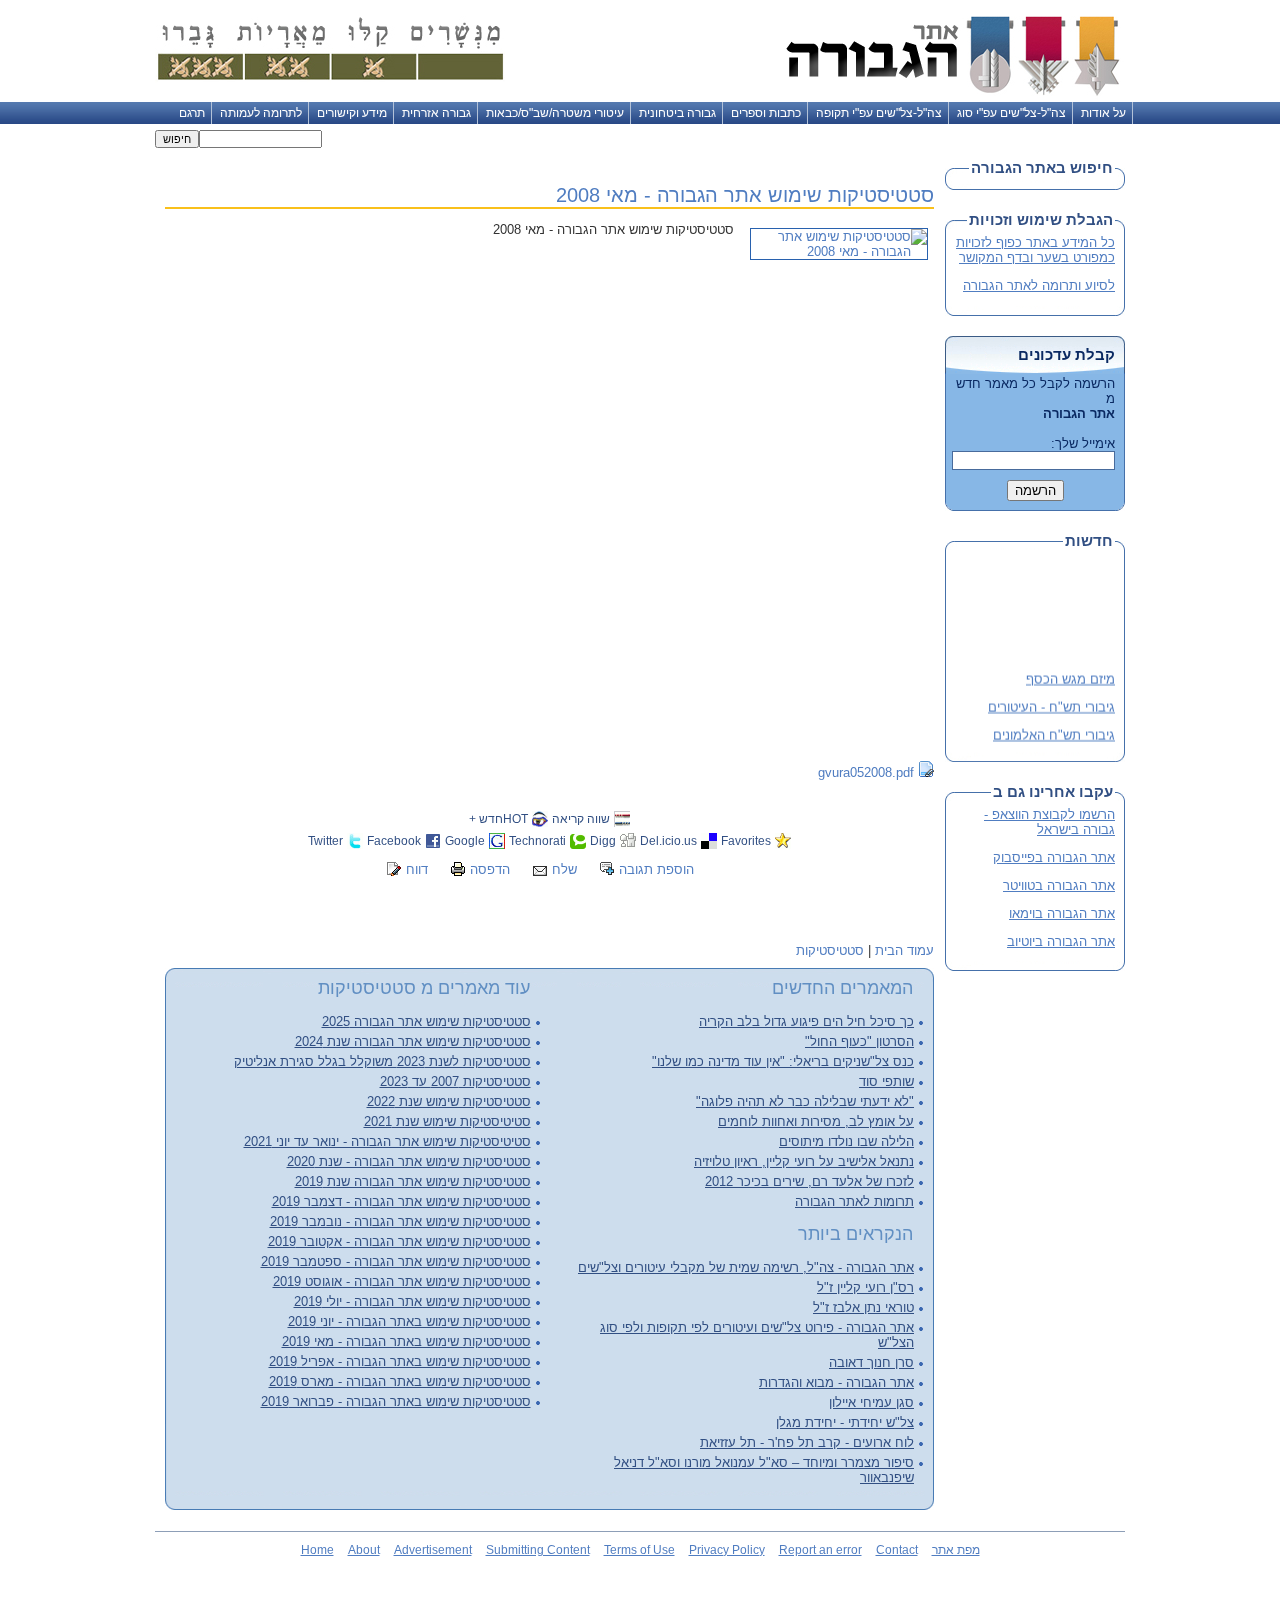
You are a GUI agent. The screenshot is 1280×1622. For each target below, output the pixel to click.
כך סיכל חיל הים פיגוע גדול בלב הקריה (806, 1021)
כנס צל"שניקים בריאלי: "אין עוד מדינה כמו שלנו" (783, 1061)
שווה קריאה (581, 818)
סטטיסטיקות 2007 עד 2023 (455, 1081)
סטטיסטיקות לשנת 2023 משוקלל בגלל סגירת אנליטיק (382, 1061)
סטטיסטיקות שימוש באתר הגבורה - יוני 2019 (409, 1321)
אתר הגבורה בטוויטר (1059, 885)
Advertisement (433, 1550)
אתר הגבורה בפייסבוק (1054, 857)
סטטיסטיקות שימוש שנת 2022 (449, 1101)
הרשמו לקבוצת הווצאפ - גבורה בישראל (1049, 822)
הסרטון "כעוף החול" (859, 1041)
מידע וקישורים (352, 113)
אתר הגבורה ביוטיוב (1061, 941)
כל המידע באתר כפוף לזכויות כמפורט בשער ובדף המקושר (1035, 250)
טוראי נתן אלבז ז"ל (863, 1307)
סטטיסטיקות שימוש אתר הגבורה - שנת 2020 (409, 1161)
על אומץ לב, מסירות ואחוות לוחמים (816, 1121)
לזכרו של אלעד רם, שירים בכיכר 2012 (809, 1181)
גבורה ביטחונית (677, 113)
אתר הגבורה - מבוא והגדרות (836, 1382)
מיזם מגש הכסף (1070, 675)
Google (465, 840)
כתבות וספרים (766, 113)
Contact (897, 1550)
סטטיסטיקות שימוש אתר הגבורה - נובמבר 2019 (400, 1221)
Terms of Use (639, 1550)
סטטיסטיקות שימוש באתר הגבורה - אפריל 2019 (400, 1361)
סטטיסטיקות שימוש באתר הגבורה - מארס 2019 (400, 1381)
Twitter (325, 840)
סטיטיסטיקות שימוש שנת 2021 (447, 1121)
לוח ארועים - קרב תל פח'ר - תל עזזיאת (807, 1442)
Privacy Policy (727, 1550)
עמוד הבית (904, 950)
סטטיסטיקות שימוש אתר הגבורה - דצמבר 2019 (401, 1201)
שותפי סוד (886, 1081)
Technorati (537, 840)
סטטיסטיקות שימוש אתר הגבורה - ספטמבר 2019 (396, 1261)
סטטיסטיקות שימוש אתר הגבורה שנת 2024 (413, 1041)
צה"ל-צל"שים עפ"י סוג (1011, 113)
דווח (417, 869)
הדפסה (490, 869)
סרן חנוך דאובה (871, 1362)
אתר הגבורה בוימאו (1062, 913)
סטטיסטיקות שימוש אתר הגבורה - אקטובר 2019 (399, 1241)
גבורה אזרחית (436, 113)
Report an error (820, 1550)
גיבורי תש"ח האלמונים (1054, 731)
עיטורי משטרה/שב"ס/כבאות (555, 113)
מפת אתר (956, 1550)
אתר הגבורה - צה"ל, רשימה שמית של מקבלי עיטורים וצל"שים (746, 1267)
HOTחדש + (498, 818)
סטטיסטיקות (830, 950)
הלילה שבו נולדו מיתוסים (846, 1141)
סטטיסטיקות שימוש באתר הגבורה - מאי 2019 (406, 1341)
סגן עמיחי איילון (871, 1402)
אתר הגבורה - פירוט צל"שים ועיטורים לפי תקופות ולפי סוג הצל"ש (757, 1335)
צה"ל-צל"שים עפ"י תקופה (879, 113)
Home (317, 1550)
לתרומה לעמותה (261, 113)
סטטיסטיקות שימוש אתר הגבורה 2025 (426, 1021)
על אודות (1103, 113)
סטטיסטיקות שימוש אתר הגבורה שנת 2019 (413, 1181)
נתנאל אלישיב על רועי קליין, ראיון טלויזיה (804, 1161)
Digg (603, 840)
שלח (564, 869)
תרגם (192, 113)
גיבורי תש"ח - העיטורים (1051, 703)
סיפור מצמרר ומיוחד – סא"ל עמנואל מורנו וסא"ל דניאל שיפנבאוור (764, 1470)
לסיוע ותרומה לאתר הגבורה (1039, 285)
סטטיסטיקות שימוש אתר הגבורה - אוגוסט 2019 (402, 1281)
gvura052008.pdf (866, 772)
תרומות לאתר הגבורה (854, 1201)
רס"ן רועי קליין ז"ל (865, 1287)
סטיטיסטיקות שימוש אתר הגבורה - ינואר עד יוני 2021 (387, 1141)
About (364, 1550)
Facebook (394, 840)
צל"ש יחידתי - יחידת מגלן (845, 1422)
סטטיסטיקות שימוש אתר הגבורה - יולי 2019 (412, 1301)
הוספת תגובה (656, 869)
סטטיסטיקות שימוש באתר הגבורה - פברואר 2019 (396, 1401)
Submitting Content (538, 1550)
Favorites (746, 840)
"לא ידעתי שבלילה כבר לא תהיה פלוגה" (805, 1101)
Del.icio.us (668, 840)
